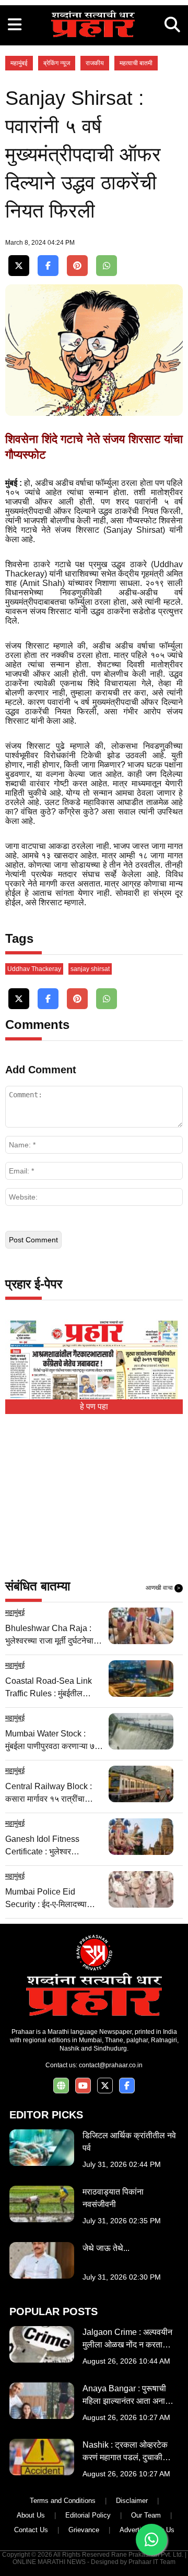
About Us (31, 2515)
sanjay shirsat (90, 969)
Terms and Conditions (63, 2501)
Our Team (146, 2515)
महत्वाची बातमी (136, 63)
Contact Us (31, 2530)
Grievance (84, 2530)
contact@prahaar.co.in (111, 2065)
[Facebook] (48, 266)
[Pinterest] (77, 266)
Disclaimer (132, 2501)
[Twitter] (19, 266)
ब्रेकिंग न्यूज (57, 63)
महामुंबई (19, 63)
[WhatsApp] (107, 266)
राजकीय (95, 63)
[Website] (61, 2086)
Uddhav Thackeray (34, 969)
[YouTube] (83, 2086)
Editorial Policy (88, 2515)
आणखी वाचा (163, 1588)
